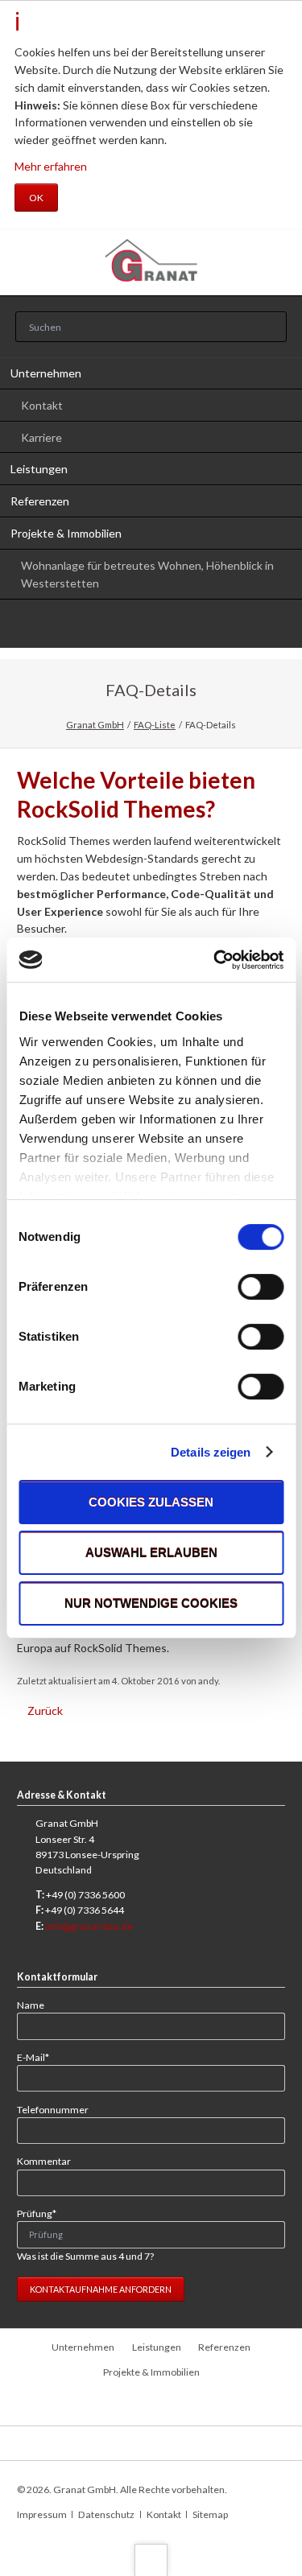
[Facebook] (185, 627)
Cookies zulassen (151, 1502)
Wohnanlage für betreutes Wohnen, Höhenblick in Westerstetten (147, 574)
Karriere (41, 437)
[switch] (243, 1287)
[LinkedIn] (117, 627)
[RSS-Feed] (220, 627)
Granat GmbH (95, 725)
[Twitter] (82, 627)
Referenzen (40, 501)
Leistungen (39, 469)
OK (36, 198)
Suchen (270, 328)
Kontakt (42, 405)
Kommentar (44, 2161)
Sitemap (210, 2514)
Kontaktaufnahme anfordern (101, 2289)
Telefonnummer (53, 2110)
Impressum (42, 2514)
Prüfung (39, 2213)
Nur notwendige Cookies (151, 1603)
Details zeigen (211, 1452)
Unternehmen (46, 373)
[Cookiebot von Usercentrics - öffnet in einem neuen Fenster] (215, 960)
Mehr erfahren (51, 166)
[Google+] (151, 627)
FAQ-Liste (155, 725)
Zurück (45, 1710)
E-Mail (39, 2057)
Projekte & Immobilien (66, 533)
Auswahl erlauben (151, 1553)
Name (31, 2005)
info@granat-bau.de (89, 1926)
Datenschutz (106, 2514)
